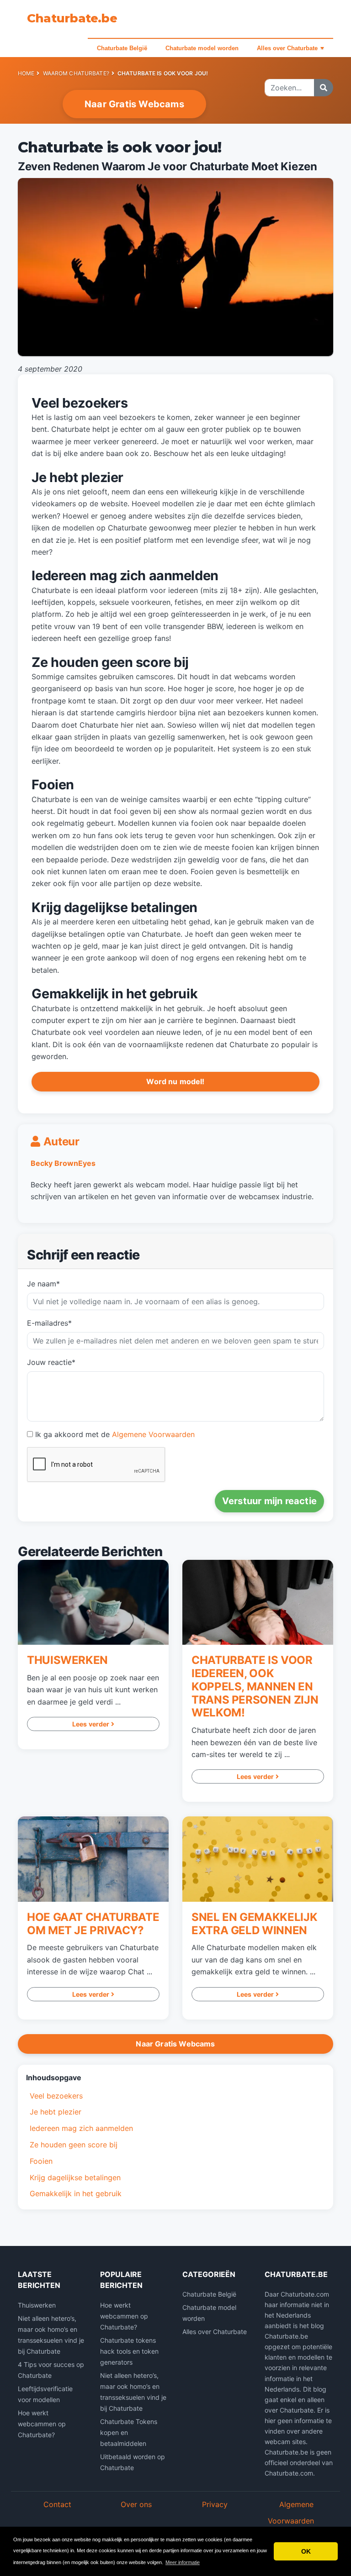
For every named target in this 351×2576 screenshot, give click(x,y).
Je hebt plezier (56, 2112)
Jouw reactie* (51, 1362)
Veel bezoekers (56, 2096)
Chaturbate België (122, 48)
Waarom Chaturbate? (76, 73)
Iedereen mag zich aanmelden (81, 2128)
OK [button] (306, 2551)
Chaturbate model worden (202, 48)
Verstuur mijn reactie (269, 1501)
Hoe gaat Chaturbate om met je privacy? (93, 1924)
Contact (57, 2504)
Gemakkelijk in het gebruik (76, 2193)
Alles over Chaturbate (287, 48)
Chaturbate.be (72, 18)
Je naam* (43, 1284)
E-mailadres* (49, 1323)
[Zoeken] (324, 88)
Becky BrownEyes (63, 1163)
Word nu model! (175, 1081)
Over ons (136, 2504)
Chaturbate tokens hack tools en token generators (129, 2351)
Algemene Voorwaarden (153, 1434)
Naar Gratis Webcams (134, 104)
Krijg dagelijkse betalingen (75, 2177)
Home (26, 73)
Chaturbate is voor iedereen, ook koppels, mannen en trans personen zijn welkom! (255, 1686)
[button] (175, 2078)
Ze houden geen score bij (74, 2145)
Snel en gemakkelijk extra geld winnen (254, 1924)
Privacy (215, 2504)
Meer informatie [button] (183, 2562)
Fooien (41, 2161)
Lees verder (92, 1724)
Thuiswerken (67, 1660)
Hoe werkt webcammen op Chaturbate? (42, 2424)
